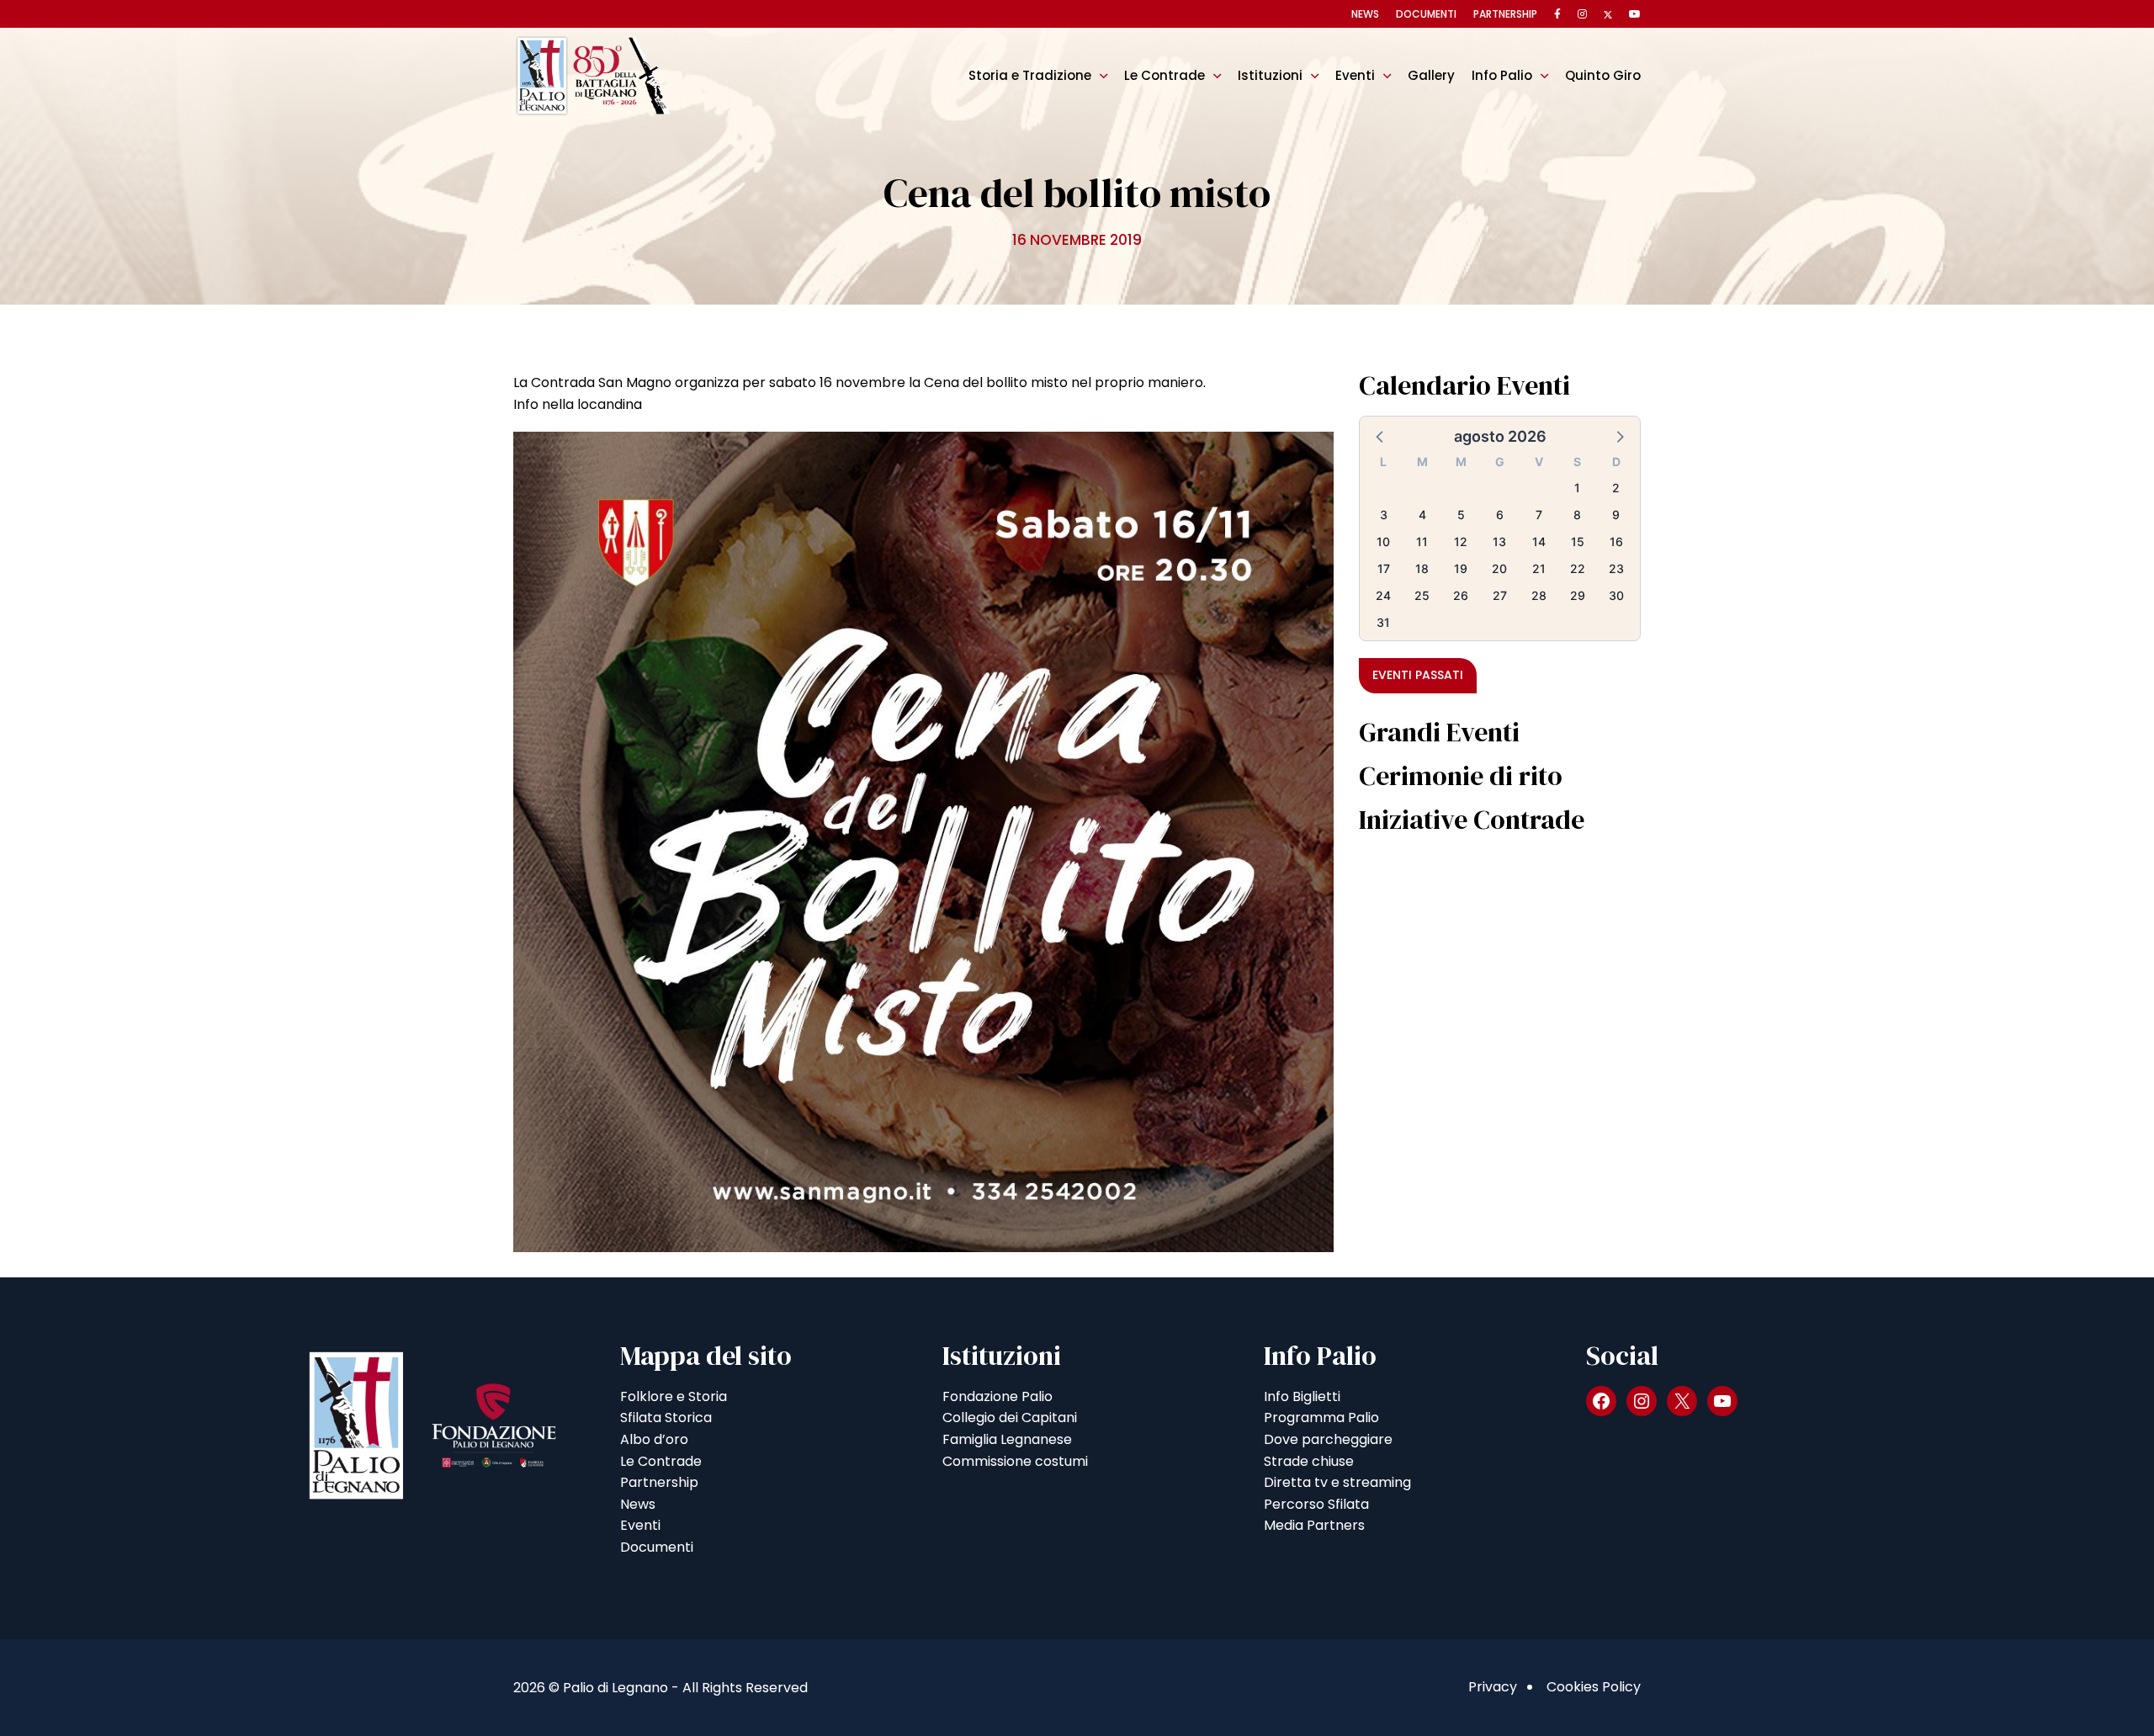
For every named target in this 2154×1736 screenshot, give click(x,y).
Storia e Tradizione (1030, 75)
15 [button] (1578, 542)
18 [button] (1422, 568)
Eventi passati (1418, 675)
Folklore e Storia (674, 1396)
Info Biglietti (1302, 1396)
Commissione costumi (1015, 1461)
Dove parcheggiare (1328, 1439)
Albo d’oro (654, 1439)
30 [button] (1616, 595)
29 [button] (1578, 595)
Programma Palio (1321, 1417)
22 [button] (1578, 568)
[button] (1381, 436)
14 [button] (1539, 542)
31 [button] (1383, 622)
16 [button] (1616, 542)
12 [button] (1461, 542)
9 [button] (1616, 515)
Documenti (1426, 14)
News (1365, 14)
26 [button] (1461, 595)
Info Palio (1502, 75)
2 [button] (1616, 488)
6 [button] (1500, 515)
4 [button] (1422, 515)
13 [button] (1499, 542)
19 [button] (1461, 568)
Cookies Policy (1594, 1687)
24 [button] (1383, 595)
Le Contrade (1165, 75)
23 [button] (1616, 568)
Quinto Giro (1603, 75)
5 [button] (1461, 515)
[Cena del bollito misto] (923, 841)
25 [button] (1422, 595)
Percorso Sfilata (1316, 1504)
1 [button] (1577, 488)
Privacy (1493, 1687)
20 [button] (1499, 568)
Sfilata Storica (666, 1417)
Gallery (1431, 75)
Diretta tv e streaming (1337, 1482)
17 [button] (1384, 568)
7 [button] (1539, 515)
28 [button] (1539, 595)
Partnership (1505, 14)
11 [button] (1422, 542)
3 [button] (1384, 515)
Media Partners (1314, 1525)
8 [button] (1577, 515)
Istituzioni (1270, 75)
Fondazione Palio (997, 1396)
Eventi (1355, 75)
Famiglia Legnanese (1007, 1439)
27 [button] (1500, 595)
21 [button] (1539, 568)
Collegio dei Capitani (1010, 1417)
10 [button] (1383, 542)
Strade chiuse (1309, 1461)
